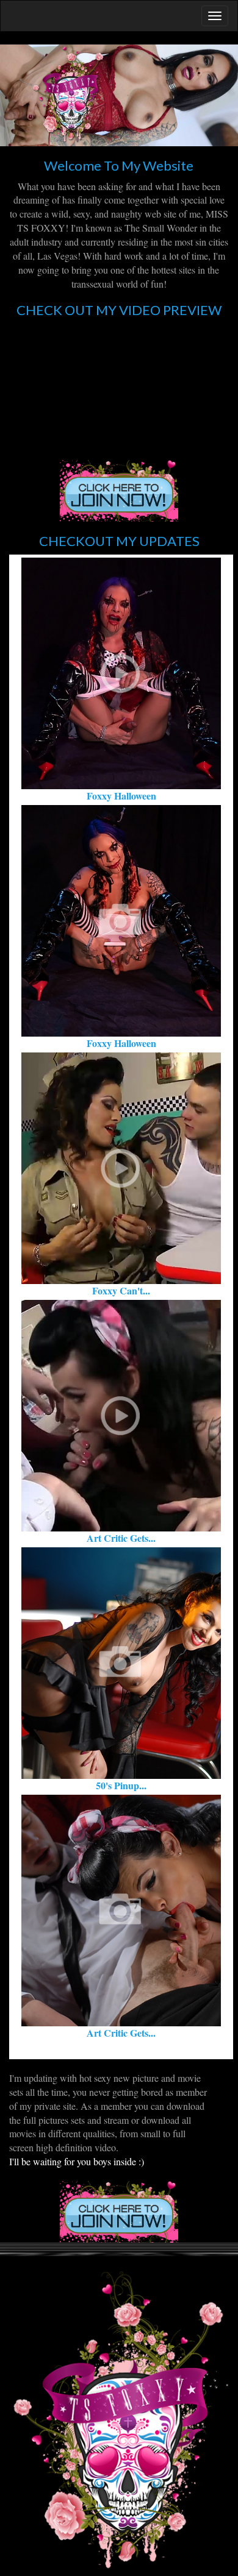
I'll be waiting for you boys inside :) (77, 2161)
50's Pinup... (121, 1785)
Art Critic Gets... (121, 1538)
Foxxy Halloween (121, 796)
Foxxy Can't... (121, 1290)
